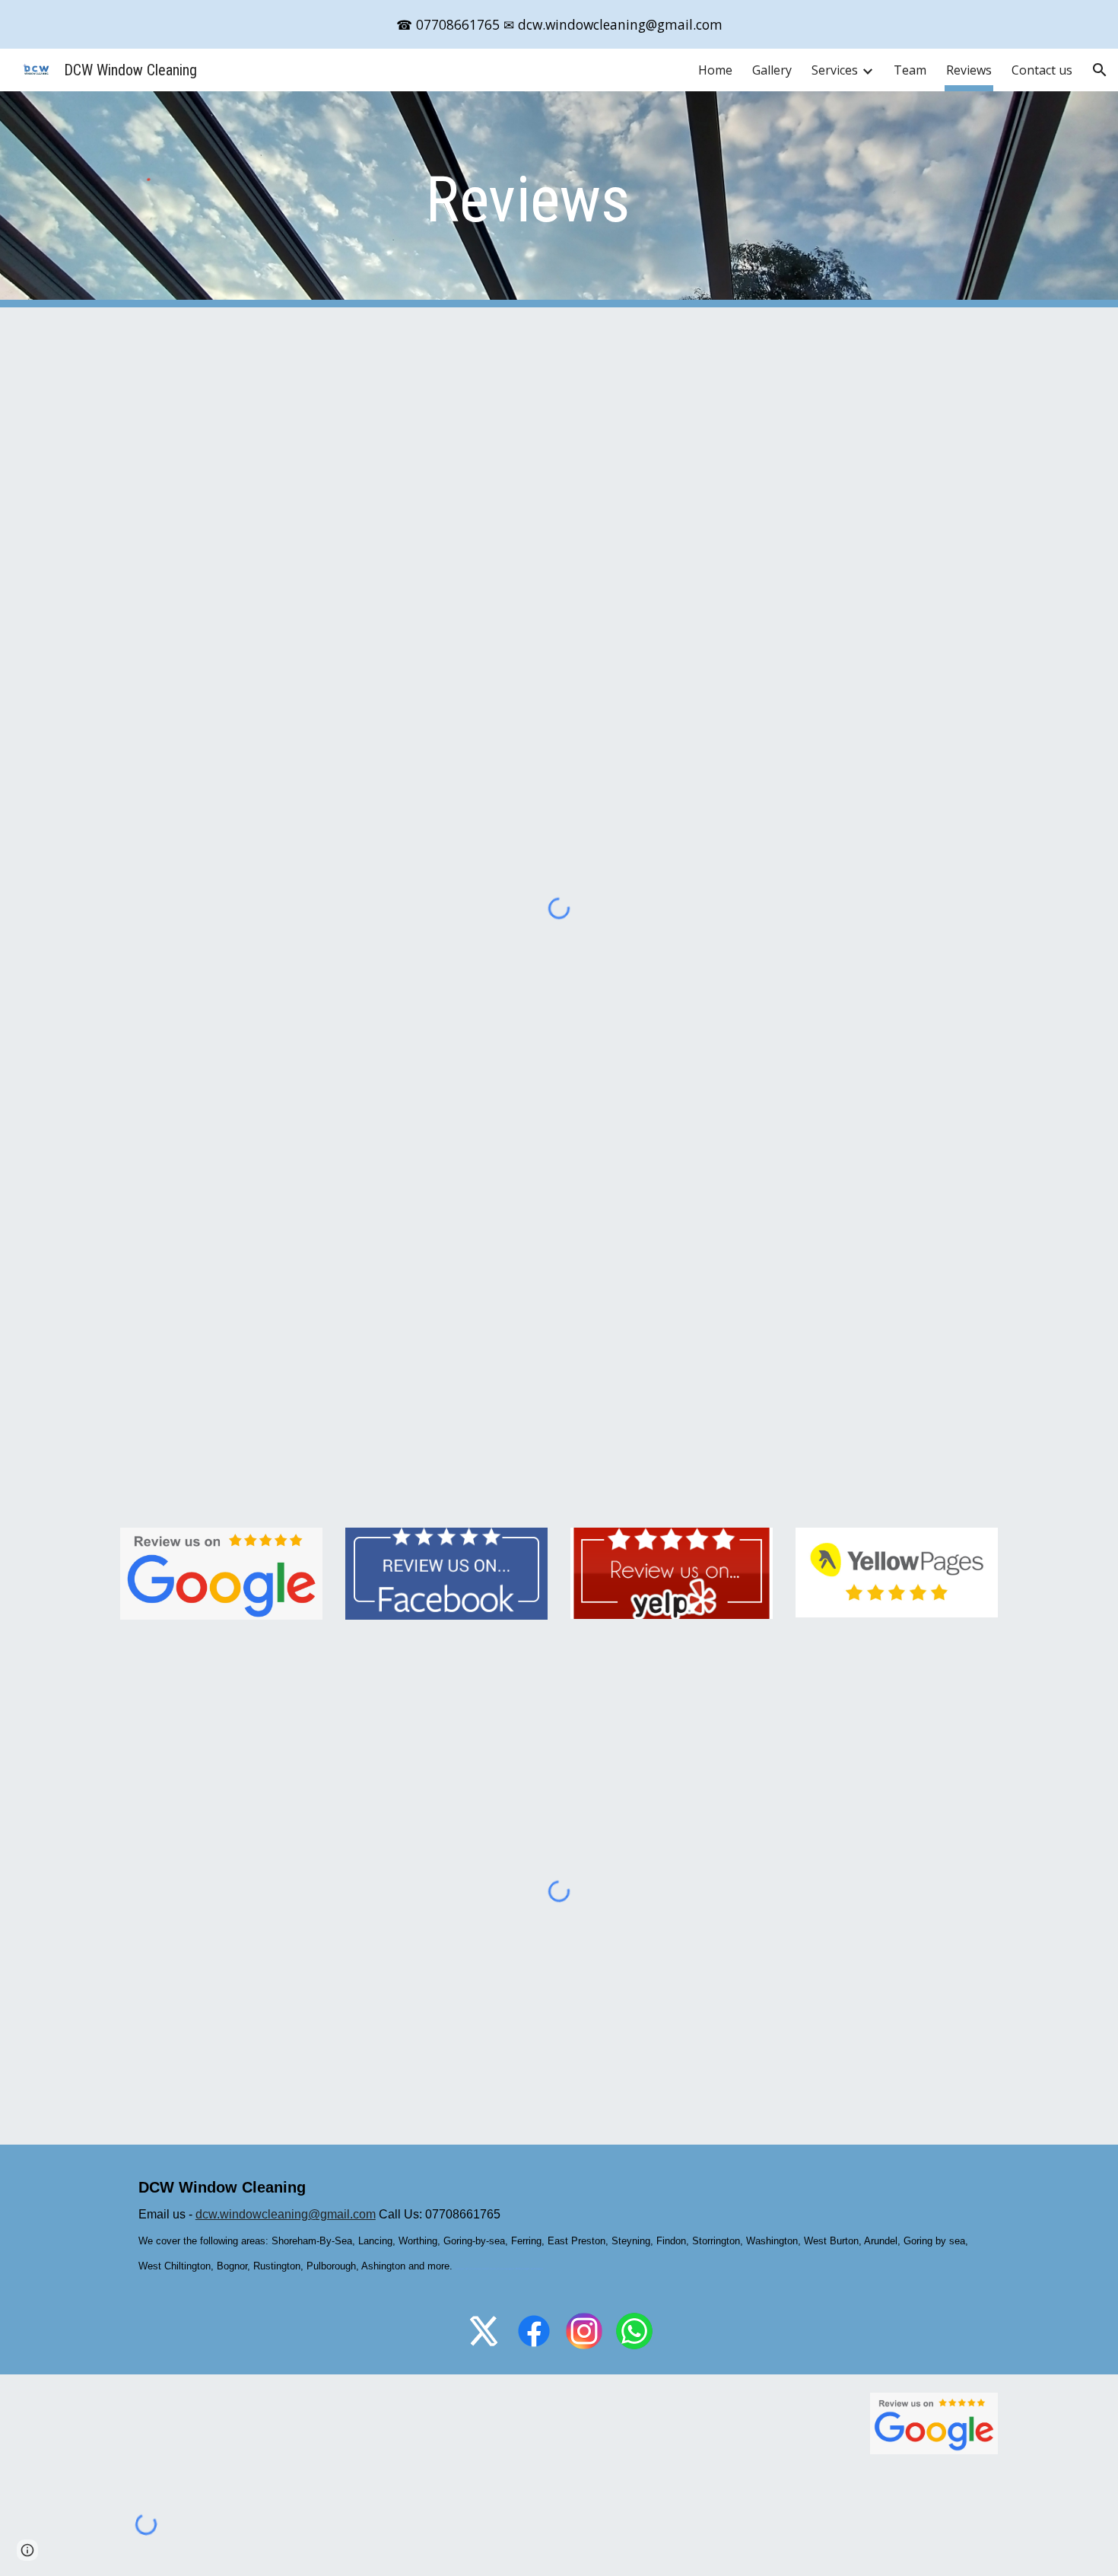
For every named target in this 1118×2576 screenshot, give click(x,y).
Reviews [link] (969, 70)
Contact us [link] (1042, 70)
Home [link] (715, 70)
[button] (1100, 70)
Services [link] (835, 70)
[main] (559, 200)
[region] (559, 24)
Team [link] (910, 70)
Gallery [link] (772, 70)
